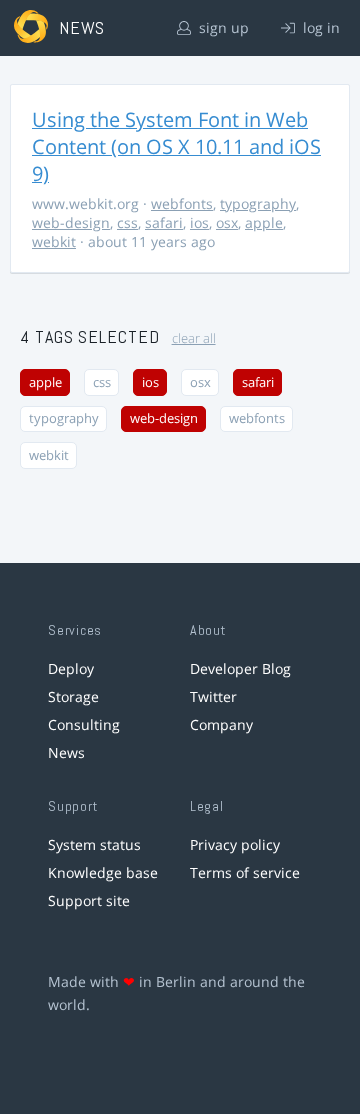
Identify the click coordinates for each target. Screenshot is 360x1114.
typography (258, 203)
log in (319, 27)
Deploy (71, 668)
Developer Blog (240, 668)
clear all (194, 338)
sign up (222, 27)
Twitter (213, 696)
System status (94, 844)
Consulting (84, 724)
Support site (89, 900)
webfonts (182, 203)
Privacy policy (235, 844)
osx (227, 222)
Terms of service (245, 872)
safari (164, 222)
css (127, 222)
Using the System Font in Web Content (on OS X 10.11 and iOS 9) (176, 146)
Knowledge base (103, 872)
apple (264, 222)
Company (221, 724)
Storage (73, 696)
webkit (54, 241)
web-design (71, 222)
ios (199, 222)
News (66, 752)
